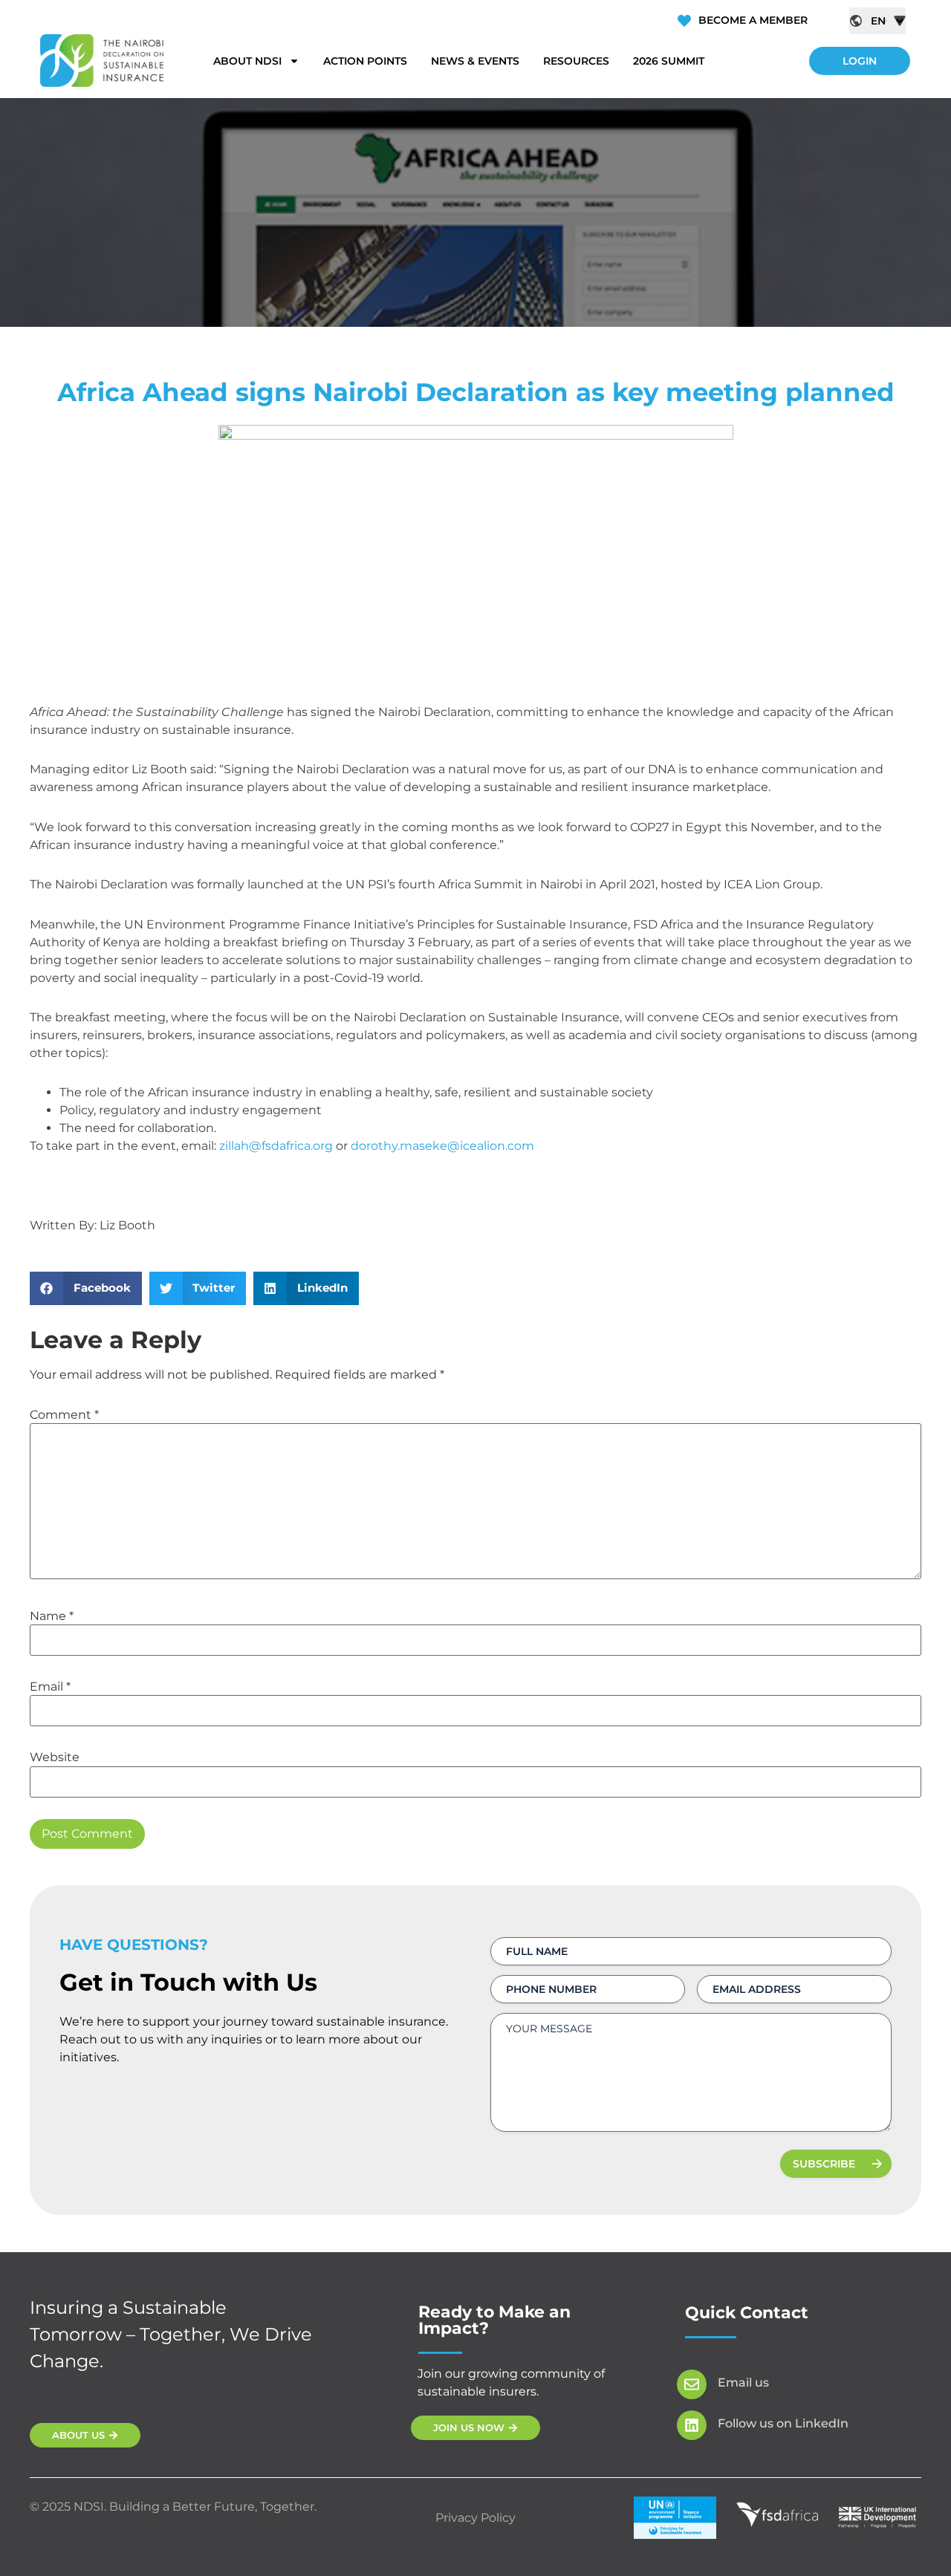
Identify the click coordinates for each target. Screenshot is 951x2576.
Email (50, 1687)
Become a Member (753, 20)
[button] (86, 1288)
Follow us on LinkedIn (783, 2423)
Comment (64, 1415)
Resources (576, 61)
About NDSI (247, 61)
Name (52, 1616)
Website (55, 1757)
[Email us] (692, 2384)
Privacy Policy (475, 2518)
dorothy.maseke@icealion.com (442, 1146)
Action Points (365, 61)
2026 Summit (669, 61)
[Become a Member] (684, 21)
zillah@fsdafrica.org (276, 1146)
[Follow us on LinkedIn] (692, 2425)
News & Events (475, 61)
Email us (743, 2383)
